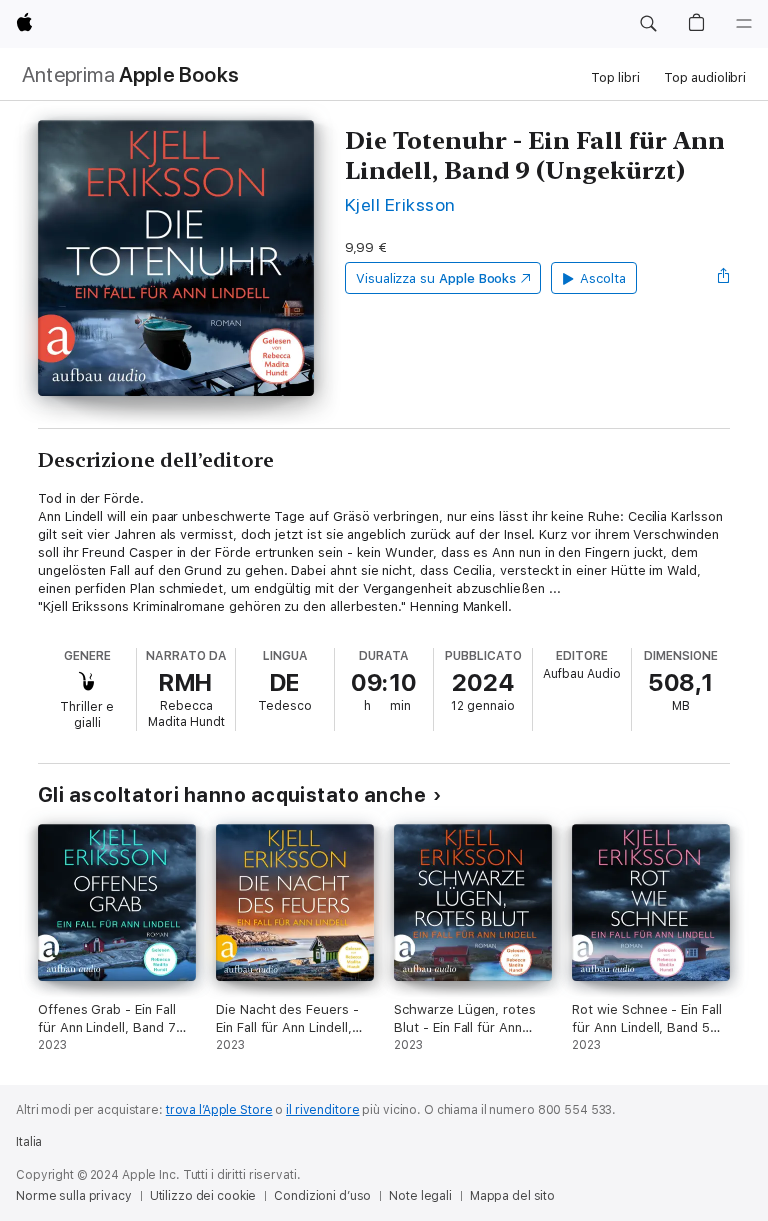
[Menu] (744, 24)
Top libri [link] (615, 77)
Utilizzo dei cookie (203, 1196)
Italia (29, 1142)
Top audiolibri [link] (705, 77)
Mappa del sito (512, 1196)
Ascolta (603, 278)
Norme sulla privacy (74, 1196)
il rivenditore (322, 1110)
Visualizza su (436, 278)
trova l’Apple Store (219, 1110)
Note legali (420, 1196)
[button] (648, 24)
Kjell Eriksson (400, 204)
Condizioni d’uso (322, 1196)
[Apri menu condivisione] (724, 278)
